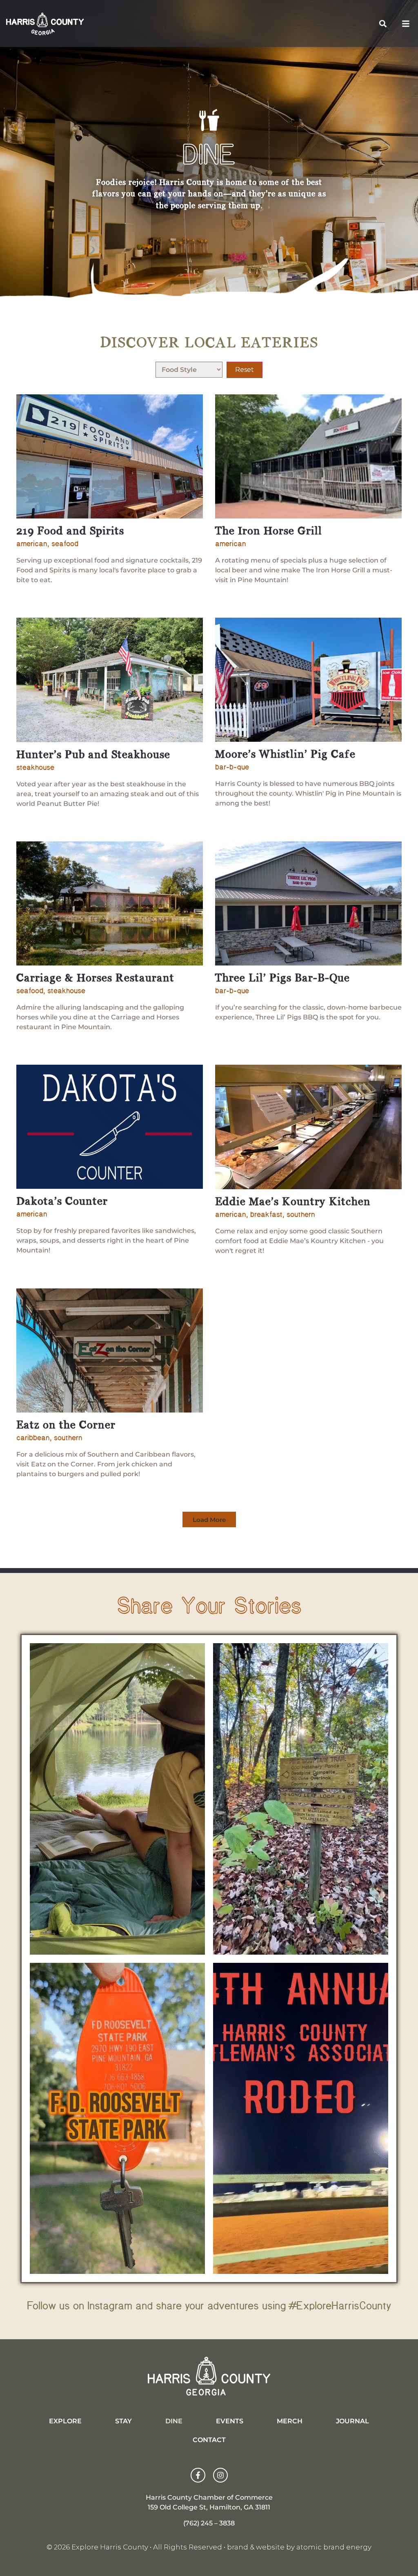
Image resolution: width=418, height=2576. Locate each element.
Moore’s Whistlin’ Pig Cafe (285, 755)
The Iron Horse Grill (269, 532)
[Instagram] (220, 2475)
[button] (383, 23)
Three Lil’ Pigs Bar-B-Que (282, 979)
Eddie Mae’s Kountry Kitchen (293, 1202)
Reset (245, 370)
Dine (174, 2421)
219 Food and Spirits (70, 532)
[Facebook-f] (198, 2475)
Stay (123, 2421)
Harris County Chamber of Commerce (209, 2497)
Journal (352, 2421)
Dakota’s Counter (62, 1202)
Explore (65, 2421)
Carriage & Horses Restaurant (95, 979)
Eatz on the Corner (66, 1426)
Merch (290, 2421)
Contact (209, 2440)
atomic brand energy (334, 2547)
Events (230, 2421)
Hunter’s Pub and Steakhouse (93, 755)
